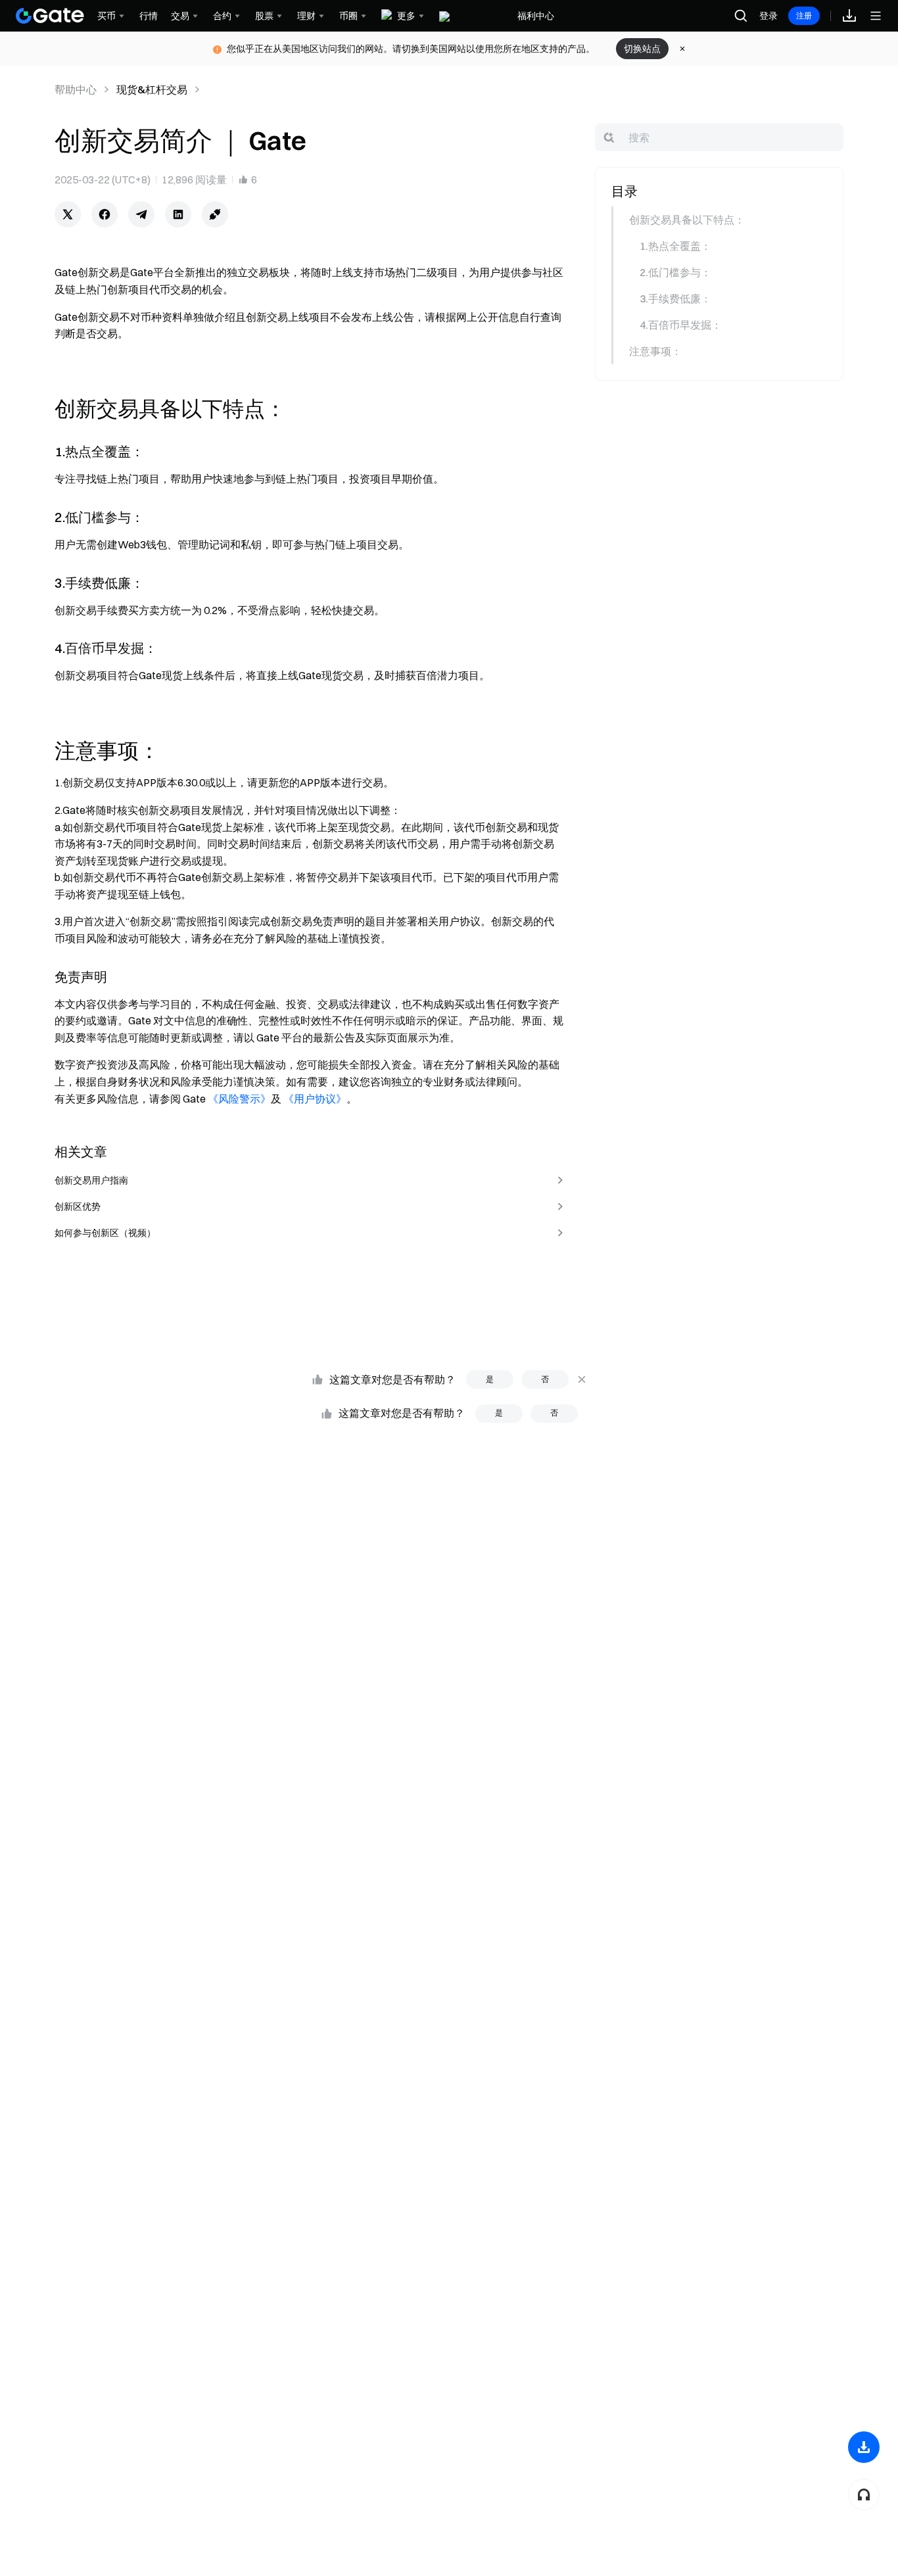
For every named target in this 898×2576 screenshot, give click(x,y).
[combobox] (719, 137)
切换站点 (642, 49)
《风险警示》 (239, 1099)
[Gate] (50, 16)
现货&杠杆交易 (152, 89)
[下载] (864, 2447)
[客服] (864, 2494)
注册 (804, 15)
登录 (768, 16)
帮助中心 (76, 89)
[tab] (718, 220)
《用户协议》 (315, 1099)
